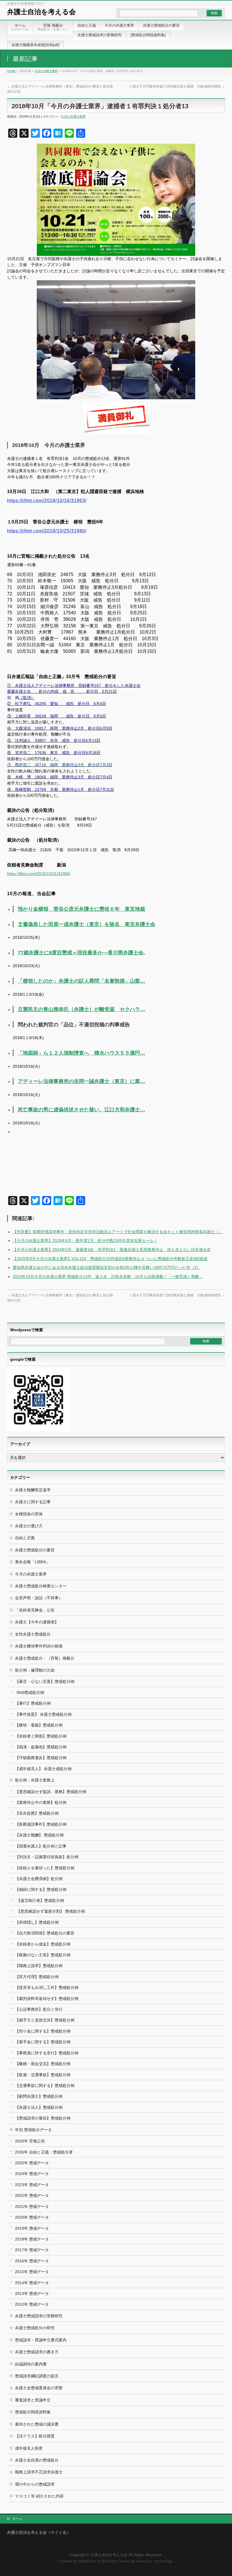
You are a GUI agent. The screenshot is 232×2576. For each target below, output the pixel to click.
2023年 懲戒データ (32, 2185)
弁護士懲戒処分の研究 (35, 2328)
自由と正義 (25, 1538)
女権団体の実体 (29, 1514)
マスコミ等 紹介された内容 (39, 2496)
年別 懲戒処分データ (33, 2130)
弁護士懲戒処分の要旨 (35, 1550)
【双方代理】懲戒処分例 (37, 1977)
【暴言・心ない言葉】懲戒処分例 (45, 1681)
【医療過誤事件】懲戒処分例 (41, 1824)
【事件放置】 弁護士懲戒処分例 (43, 1714)
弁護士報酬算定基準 (33, 1490)
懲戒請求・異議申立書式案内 (41, 2340)
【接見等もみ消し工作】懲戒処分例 (47, 1987)
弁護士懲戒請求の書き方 (37, 2352)
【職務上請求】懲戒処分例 (39, 1966)
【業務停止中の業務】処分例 (41, 1802)
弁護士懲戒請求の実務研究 (39, 2316)
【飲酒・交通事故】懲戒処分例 (43, 2075)
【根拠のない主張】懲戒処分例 (43, 1955)
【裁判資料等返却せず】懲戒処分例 (47, 1999)
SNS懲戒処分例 (30, 1692)
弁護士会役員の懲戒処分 (37, 2460)
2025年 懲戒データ (32, 2163)
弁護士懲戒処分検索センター (41, 1586)
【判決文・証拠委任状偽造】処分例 (47, 1857)
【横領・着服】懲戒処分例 (39, 1725)
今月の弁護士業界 (46, 71)
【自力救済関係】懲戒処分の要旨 (45, 1933)
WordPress (88, 2561)
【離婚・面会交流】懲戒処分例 (43, 2064)
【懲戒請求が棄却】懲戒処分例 (43, 2118)
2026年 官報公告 (30, 2141)
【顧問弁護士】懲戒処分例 (39, 2096)
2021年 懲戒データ (32, 2207)
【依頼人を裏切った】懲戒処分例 (45, 1868)
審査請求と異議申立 (33, 2400)
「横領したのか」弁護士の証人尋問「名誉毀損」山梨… (81, 981)
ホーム (17, 2519)
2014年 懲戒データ (32, 2283)
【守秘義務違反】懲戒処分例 (41, 1758)
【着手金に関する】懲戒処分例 (43, 2042)
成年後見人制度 (29, 2448)
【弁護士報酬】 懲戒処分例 (39, 1835)
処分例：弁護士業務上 (35, 1780)
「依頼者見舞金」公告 (35, 1610)
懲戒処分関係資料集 (33, 2412)
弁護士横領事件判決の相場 (39, 1646)
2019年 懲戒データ (32, 2228)
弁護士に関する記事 (33, 1502)
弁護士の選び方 (29, 1526)
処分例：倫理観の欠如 (35, 1670)
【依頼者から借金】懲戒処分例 (43, 1944)
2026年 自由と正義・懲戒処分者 (44, 2152)
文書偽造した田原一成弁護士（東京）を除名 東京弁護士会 (87, 924)
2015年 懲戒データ (32, 2272)
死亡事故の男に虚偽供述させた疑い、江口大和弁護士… (81, 1110)
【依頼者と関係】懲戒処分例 (41, 1736)
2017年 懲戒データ (32, 2250)
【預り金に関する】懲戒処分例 (43, 2031)
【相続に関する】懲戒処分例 (41, 1889)
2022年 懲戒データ (32, 2195)
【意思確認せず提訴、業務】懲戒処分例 (51, 1792)
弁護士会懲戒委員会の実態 (39, 2388)
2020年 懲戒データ (32, 2217)
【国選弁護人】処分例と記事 (41, 1846)
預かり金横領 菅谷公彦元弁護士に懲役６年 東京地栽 (81, 909)
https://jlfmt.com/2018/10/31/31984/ (39, 874)
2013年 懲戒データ (32, 2293)
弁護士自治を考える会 (41, 12)
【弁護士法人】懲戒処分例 (39, 2107)
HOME (11, 71)
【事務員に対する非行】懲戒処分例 (47, 2053)
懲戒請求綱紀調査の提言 (37, 2376)
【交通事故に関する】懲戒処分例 (45, 2086)
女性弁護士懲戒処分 (33, 1634)
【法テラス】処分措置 (35, 2436)
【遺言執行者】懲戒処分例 (40, 1900)
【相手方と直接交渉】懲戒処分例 (45, 2020)
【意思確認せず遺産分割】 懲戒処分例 (51, 1911)
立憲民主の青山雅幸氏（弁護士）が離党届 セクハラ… (81, 1009)
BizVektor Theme (116, 2561)
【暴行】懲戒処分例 (33, 1703)
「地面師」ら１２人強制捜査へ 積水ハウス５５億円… (81, 1053)
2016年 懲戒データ (32, 2261)
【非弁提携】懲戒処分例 (37, 1813)
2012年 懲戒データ (32, 2304)
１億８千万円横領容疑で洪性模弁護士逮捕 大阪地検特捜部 (177, 86)
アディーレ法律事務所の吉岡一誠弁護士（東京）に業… (81, 1081)
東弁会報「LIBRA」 (33, 1562)
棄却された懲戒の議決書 (37, 2424)
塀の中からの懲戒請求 (35, 2484)
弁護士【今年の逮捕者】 (37, 1622)
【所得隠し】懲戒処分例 (37, 1922)
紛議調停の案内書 (31, 2364)
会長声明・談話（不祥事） (39, 1598)
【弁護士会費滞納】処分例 (39, 1879)
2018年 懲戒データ (32, 2239)
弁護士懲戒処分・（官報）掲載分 (45, 1658)
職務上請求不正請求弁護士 (39, 2472)
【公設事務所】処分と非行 (39, 2009)
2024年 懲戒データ (32, 2174)
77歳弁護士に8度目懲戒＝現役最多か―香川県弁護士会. (81, 953)
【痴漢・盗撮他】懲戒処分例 (41, 1747)
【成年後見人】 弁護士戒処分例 (43, 1769)
